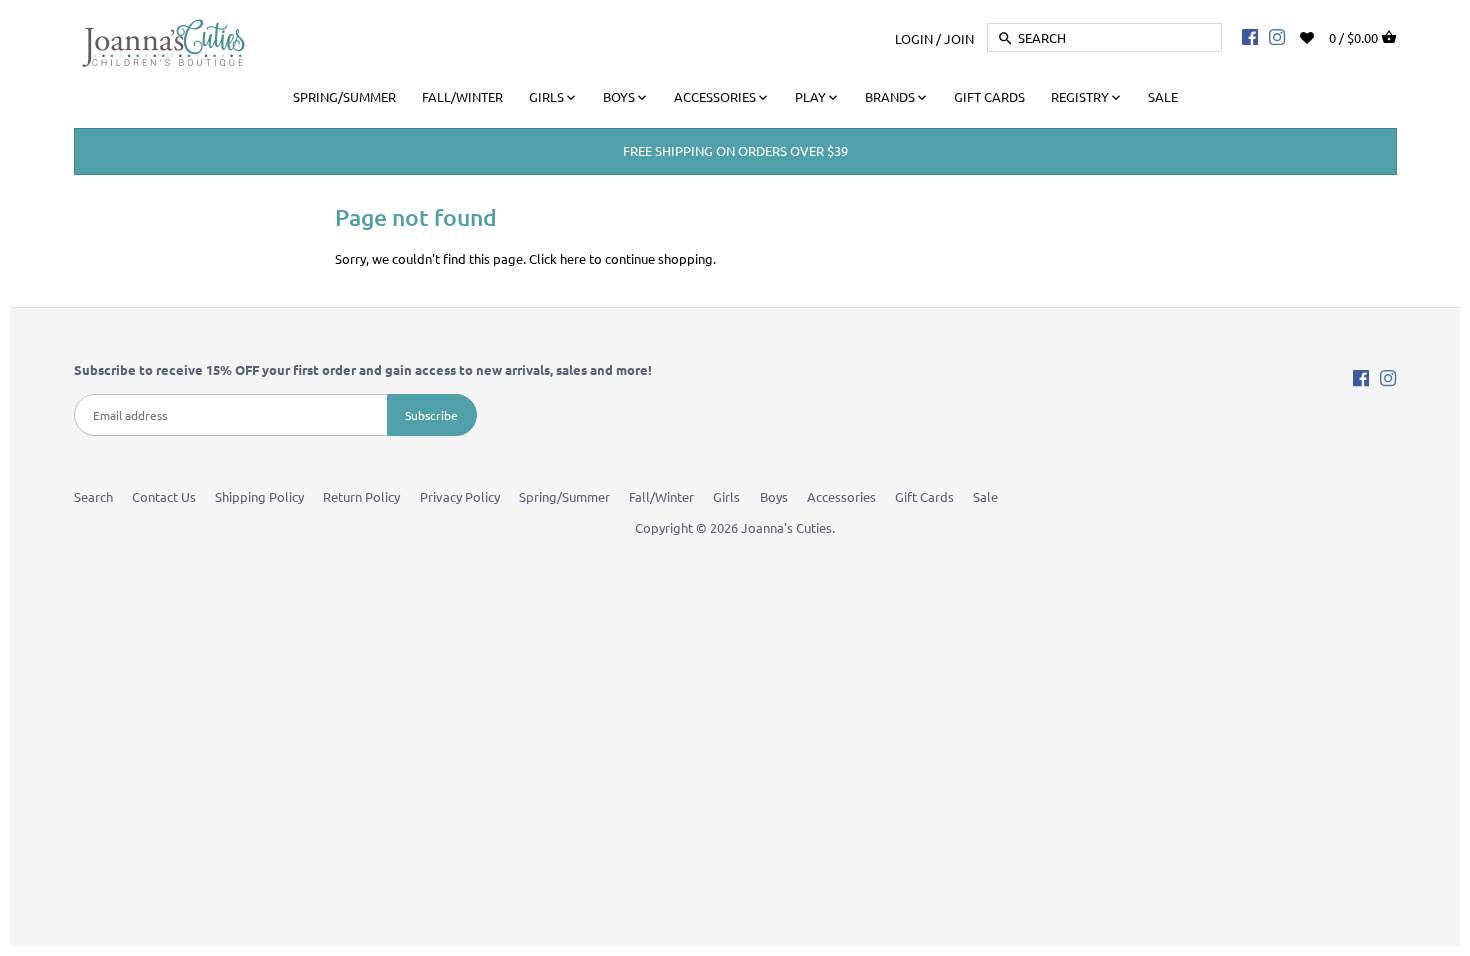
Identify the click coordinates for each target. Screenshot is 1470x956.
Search (93, 496)
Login (914, 37)
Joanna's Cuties (786, 527)
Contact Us (164, 496)
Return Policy (361, 496)
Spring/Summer (564, 496)
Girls (726, 496)
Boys (774, 496)
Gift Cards (924, 496)
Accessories (841, 496)
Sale (985, 496)
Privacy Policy (460, 496)
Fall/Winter (661, 496)
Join (959, 37)
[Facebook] (1250, 36)
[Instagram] (1277, 36)
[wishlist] (1320, 35)
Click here (557, 258)
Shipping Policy (259, 496)
